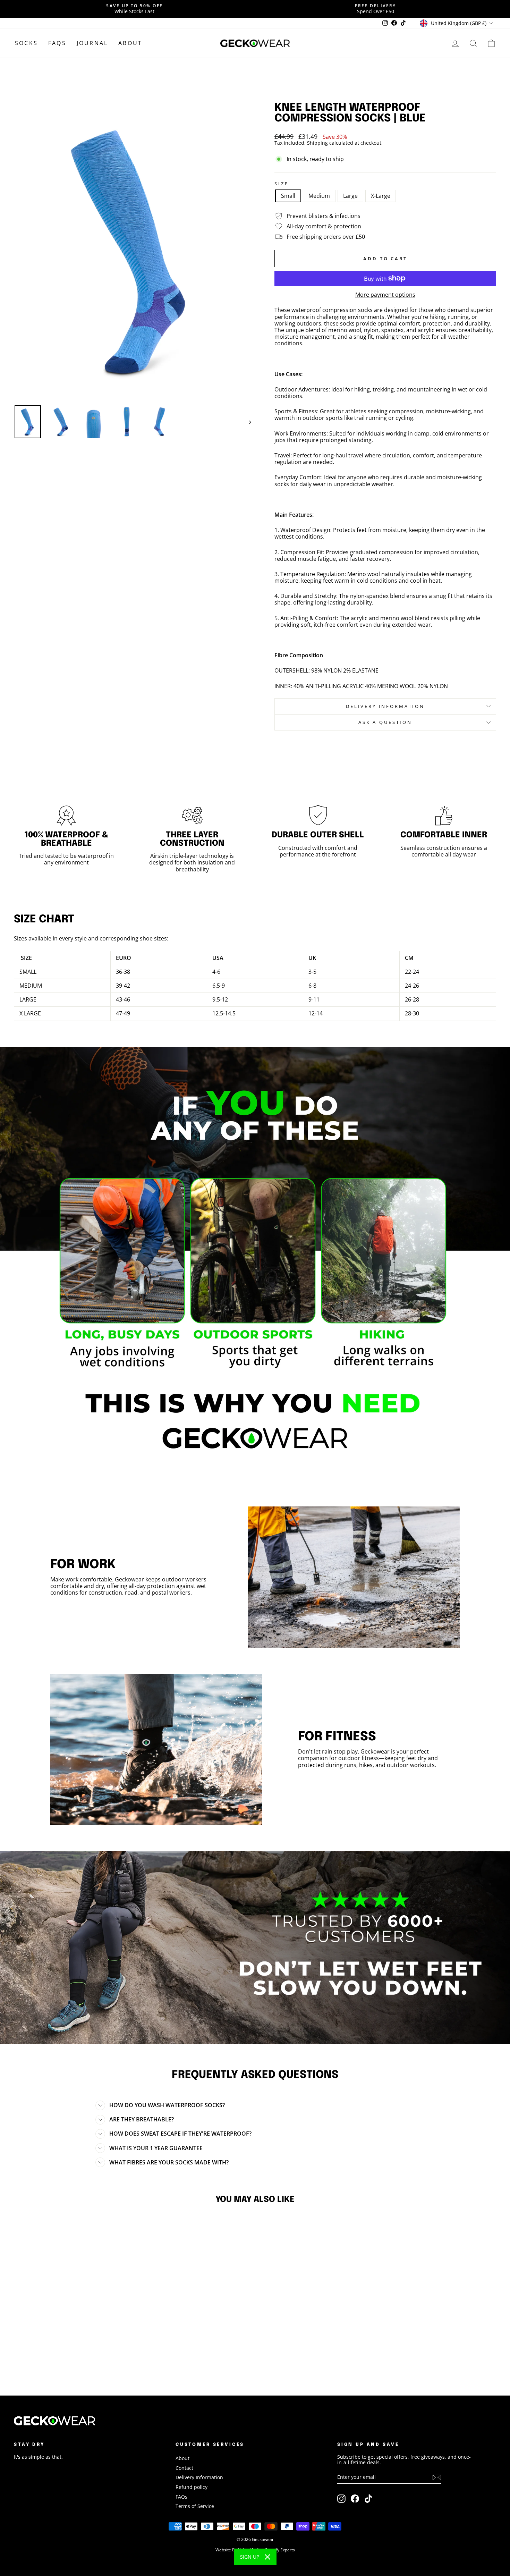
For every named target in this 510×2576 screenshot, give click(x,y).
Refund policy (192, 2487)
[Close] (267, 2557)
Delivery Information (199, 2477)
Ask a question (385, 722)
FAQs (57, 43)
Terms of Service (195, 2506)
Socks (26, 43)
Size (281, 184)
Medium (319, 196)
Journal (92, 43)
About (130, 43)
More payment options (385, 295)
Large (350, 196)
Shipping (317, 143)
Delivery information (385, 706)
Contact (184, 2468)
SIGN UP (250, 2557)
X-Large (381, 196)
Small (288, 196)
